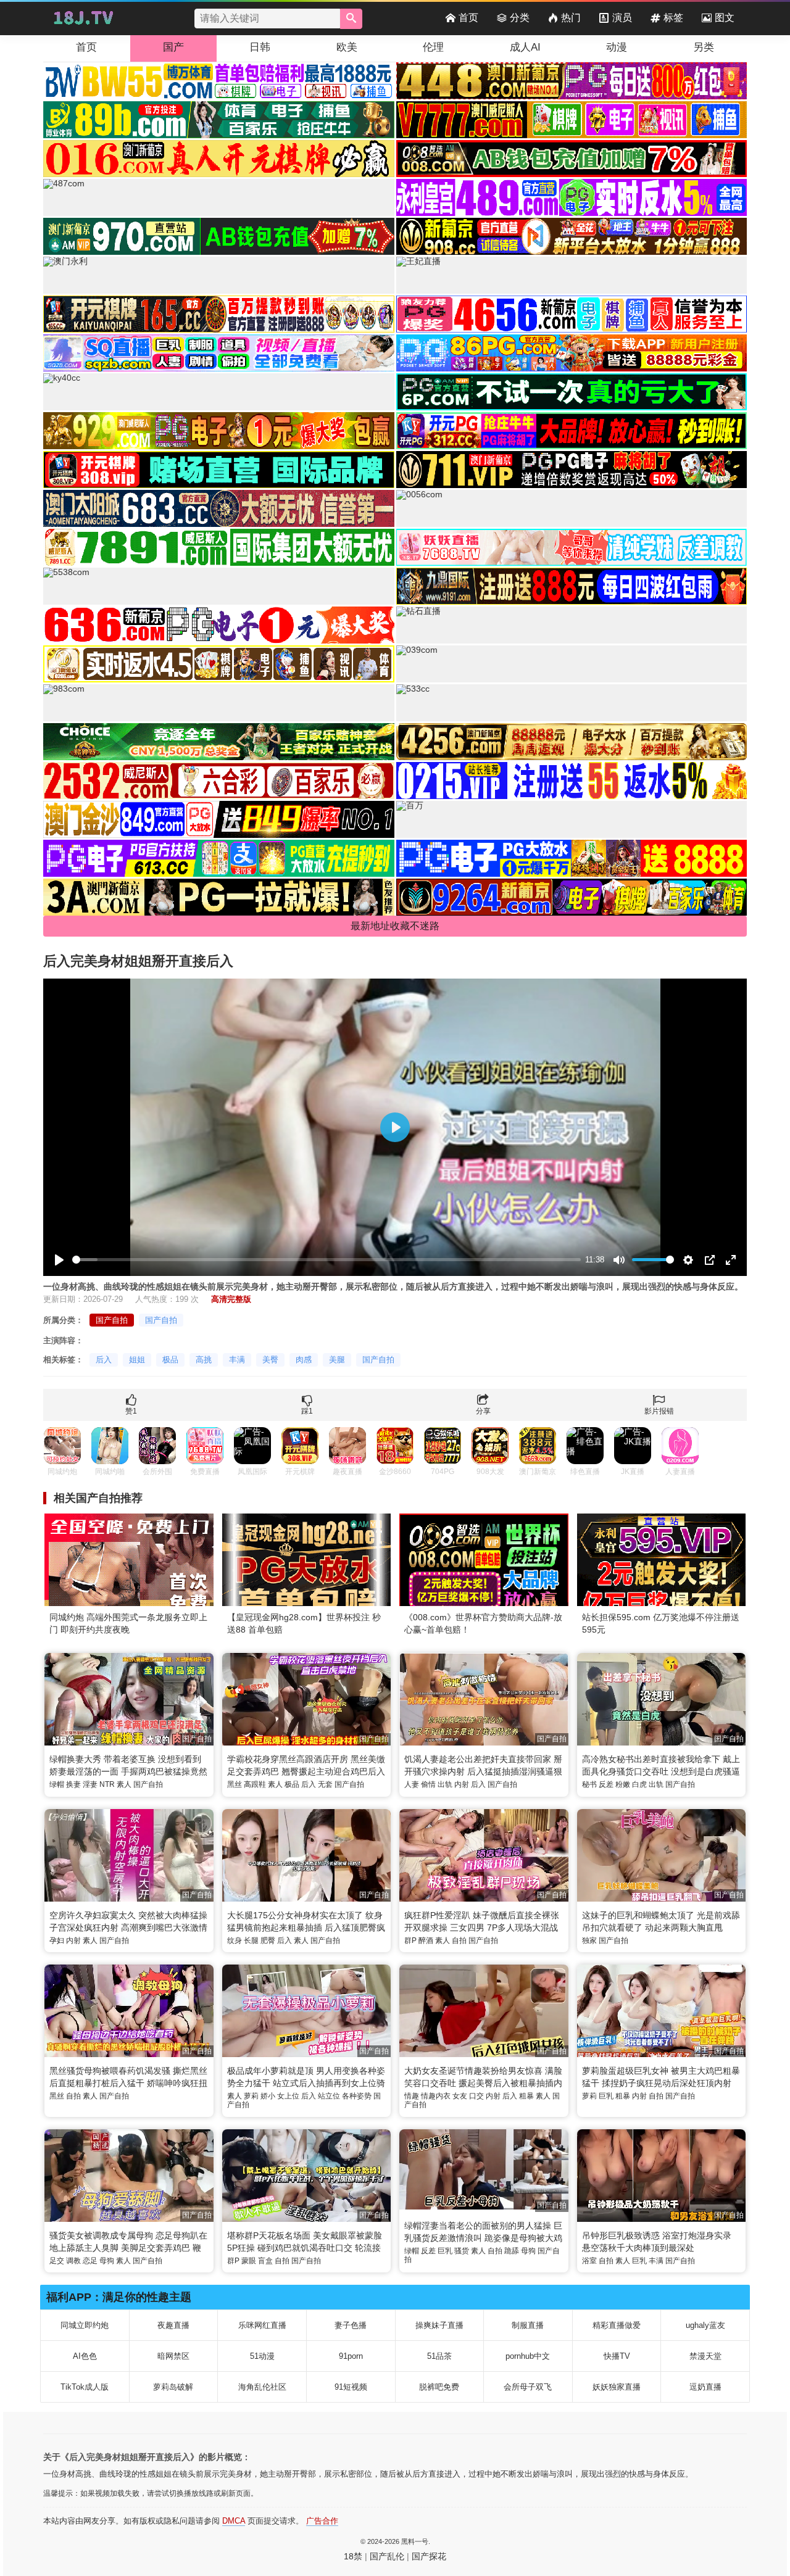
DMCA (234, 2521)
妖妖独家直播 (617, 2387)
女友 (460, 2096)
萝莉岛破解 (173, 2387)
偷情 (428, 1784)
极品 (170, 1360)
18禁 (353, 2556)
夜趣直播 (173, 2325)
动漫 (617, 47)
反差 (606, 1784)
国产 (173, 47)
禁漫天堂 (705, 2356)
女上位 (288, 2096)
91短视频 (351, 2387)
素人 (124, 1784)
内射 (462, 1784)
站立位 (329, 2096)
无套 (325, 1784)
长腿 (251, 1940)
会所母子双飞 (528, 2387)
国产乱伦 (387, 2556)
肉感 (304, 1360)
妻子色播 (351, 2325)
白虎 (639, 1784)
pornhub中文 (528, 2356)
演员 (622, 18)
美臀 (270, 1360)
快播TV (617, 2356)
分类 (520, 18)
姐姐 (137, 1360)
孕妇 (57, 1940)
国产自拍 (112, 1320)
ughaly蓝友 (705, 2325)
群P (410, 1940)
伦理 (433, 47)
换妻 (73, 1784)
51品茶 (439, 2356)
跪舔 (512, 2251)
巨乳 (606, 2096)
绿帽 (57, 1784)
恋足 (90, 2261)
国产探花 (429, 2556)
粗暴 (526, 2096)
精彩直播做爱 (617, 2325)
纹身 (235, 1940)
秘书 (589, 1784)
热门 (571, 18)
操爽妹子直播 (439, 2325)
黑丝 (235, 1784)
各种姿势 (357, 2096)
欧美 (347, 47)
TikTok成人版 (85, 2387)
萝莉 (251, 2096)
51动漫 (262, 2356)
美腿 (337, 1360)
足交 (57, 2261)
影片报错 (659, 1411)
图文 (725, 18)
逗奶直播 (705, 2387)
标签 (673, 18)
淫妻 (90, 1784)
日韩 (260, 47)
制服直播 (528, 2325)
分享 (483, 1411)
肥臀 (268, 1940)
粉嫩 (623, 1784)
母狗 (107, 2261)
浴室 (589, 2261)
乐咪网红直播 (262, 2325)
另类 (704, 47)
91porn (351, 2356)
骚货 (462, 2251)
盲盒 (265, 2261)
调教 (73, 2261)
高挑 (204, 1360)
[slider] (326, 1260)
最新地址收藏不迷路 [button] (395, 926)
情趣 (412, 2096)
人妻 (412, 1784)
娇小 (268, 2096)
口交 (476, 2096)
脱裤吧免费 (439, 2387)
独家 (589, 1940)
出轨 (445, 1784)
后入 (104, 1360)
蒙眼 (249, 2261)
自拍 (459, 1940)
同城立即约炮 (85, 2325)
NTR (107, 1784)
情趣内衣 (436, 2096)
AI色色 (85, 2356)
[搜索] (351, 19)
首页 (468, 18)
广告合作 (322, 2521)
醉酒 (426, 1940)
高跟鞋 (255, 1784)
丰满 (237, 1360)
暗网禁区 (173, 2356)
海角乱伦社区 (262, 2387)
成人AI (525, 47)
